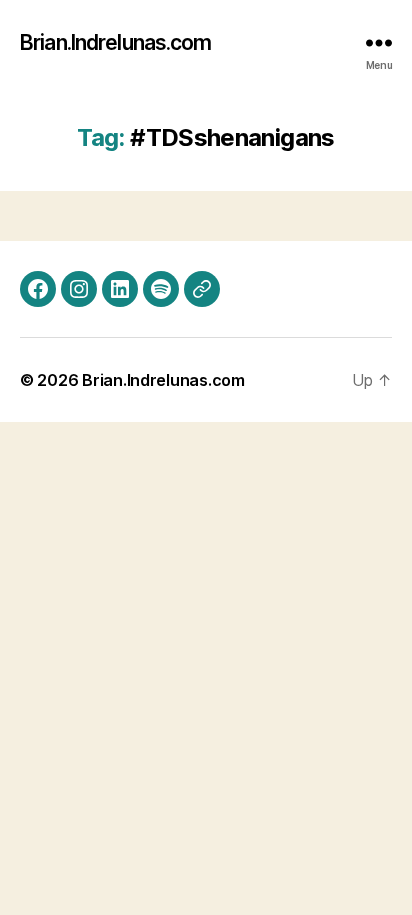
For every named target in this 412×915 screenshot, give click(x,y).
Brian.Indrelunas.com (116, 42)
